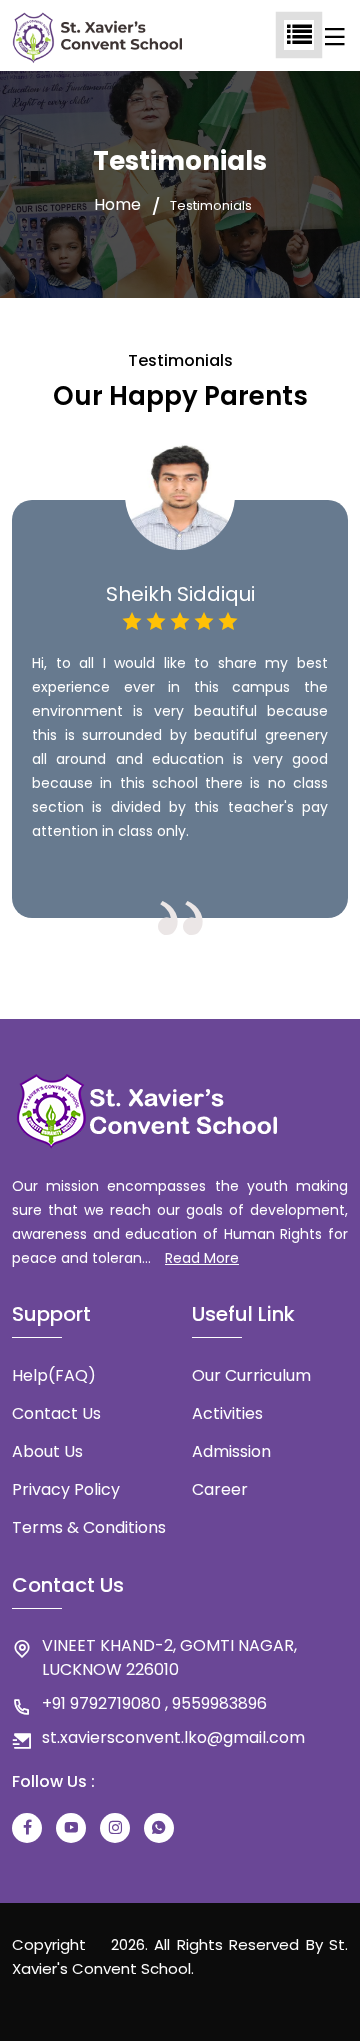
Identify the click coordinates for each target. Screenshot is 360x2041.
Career (220, 1489)
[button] (127, 958)
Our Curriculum (251, 1375)
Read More (202, 1258)
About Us (47, 1451)
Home (117, 205)
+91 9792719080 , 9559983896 (154, 1703)
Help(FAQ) (54, 1375)
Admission (231, 1451)
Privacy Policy (66, 1489)
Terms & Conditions (89, 1527)
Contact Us (56, 1413)
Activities (227, 1413)
